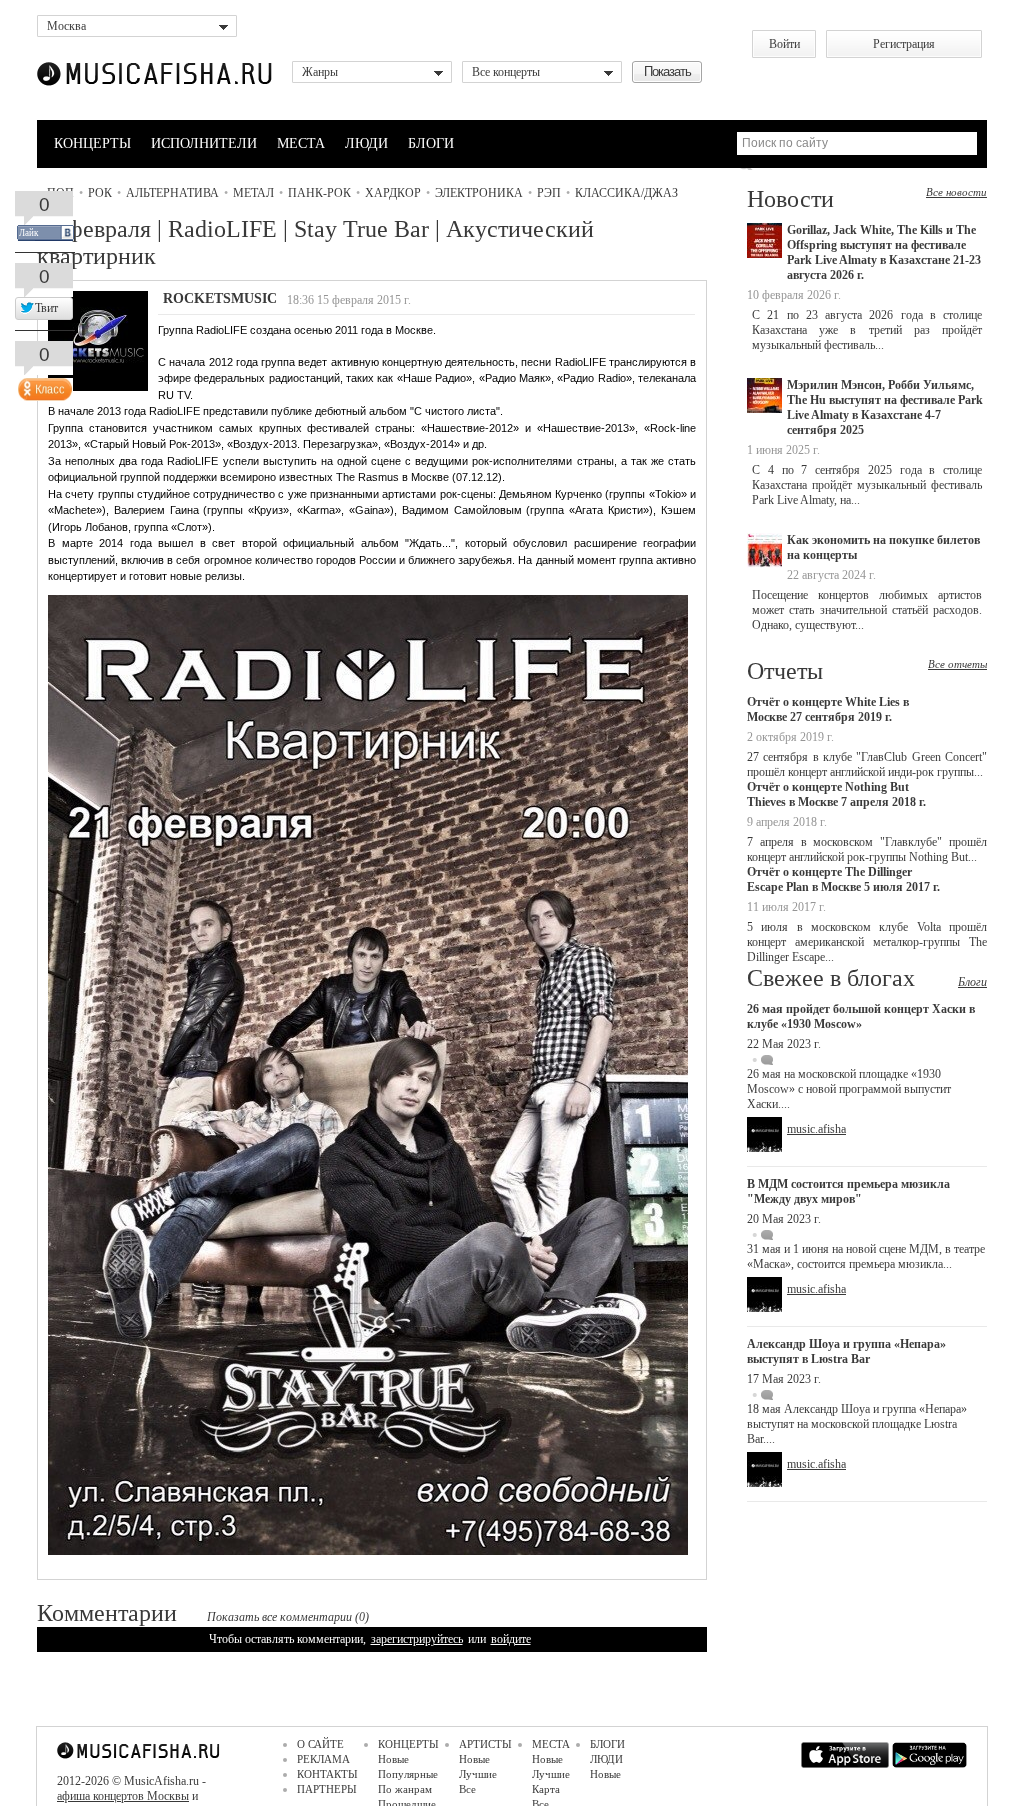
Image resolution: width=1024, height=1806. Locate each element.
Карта (546, 1789)
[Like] (43, 385)
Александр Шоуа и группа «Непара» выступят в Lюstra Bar (846, 1351)
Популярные (408, 1774)
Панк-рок (319, 193)
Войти (784, 44)
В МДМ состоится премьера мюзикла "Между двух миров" (848, 1191)
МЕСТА (301, 143)
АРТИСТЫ (485, 1744)
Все (467, 1789)
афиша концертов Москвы (123, 1796)
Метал (253, 193)
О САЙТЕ (320, 1744)
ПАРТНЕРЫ (327, 1789)
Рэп (549, 193)
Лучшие (478, 1774)
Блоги (972, 982)
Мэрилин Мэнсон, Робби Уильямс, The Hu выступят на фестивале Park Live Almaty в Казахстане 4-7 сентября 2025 (885, 407)
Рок (100, 193)
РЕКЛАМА (323, 1759)
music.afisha (816, 1129)
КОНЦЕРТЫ (92, 143)
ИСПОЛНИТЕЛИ (204, 143)
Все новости (956, 192)
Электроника (479, 193)
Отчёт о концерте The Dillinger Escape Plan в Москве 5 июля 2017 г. (843, 879)
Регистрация (904, 44)
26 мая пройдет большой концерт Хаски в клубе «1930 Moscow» (861, 1016)
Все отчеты (957, 664)
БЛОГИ (431, 143)
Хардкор (393, 193)
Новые (393, 1759)
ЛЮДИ (366, 143)
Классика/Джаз (626, 193)
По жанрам (405, 1789)
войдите (511, 1639)
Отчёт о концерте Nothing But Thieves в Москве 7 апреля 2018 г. (836, 794)
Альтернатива (172, 193)
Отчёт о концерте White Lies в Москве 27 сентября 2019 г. (828, 709)
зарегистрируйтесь (417, 1639)
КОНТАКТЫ (327, 1774)
